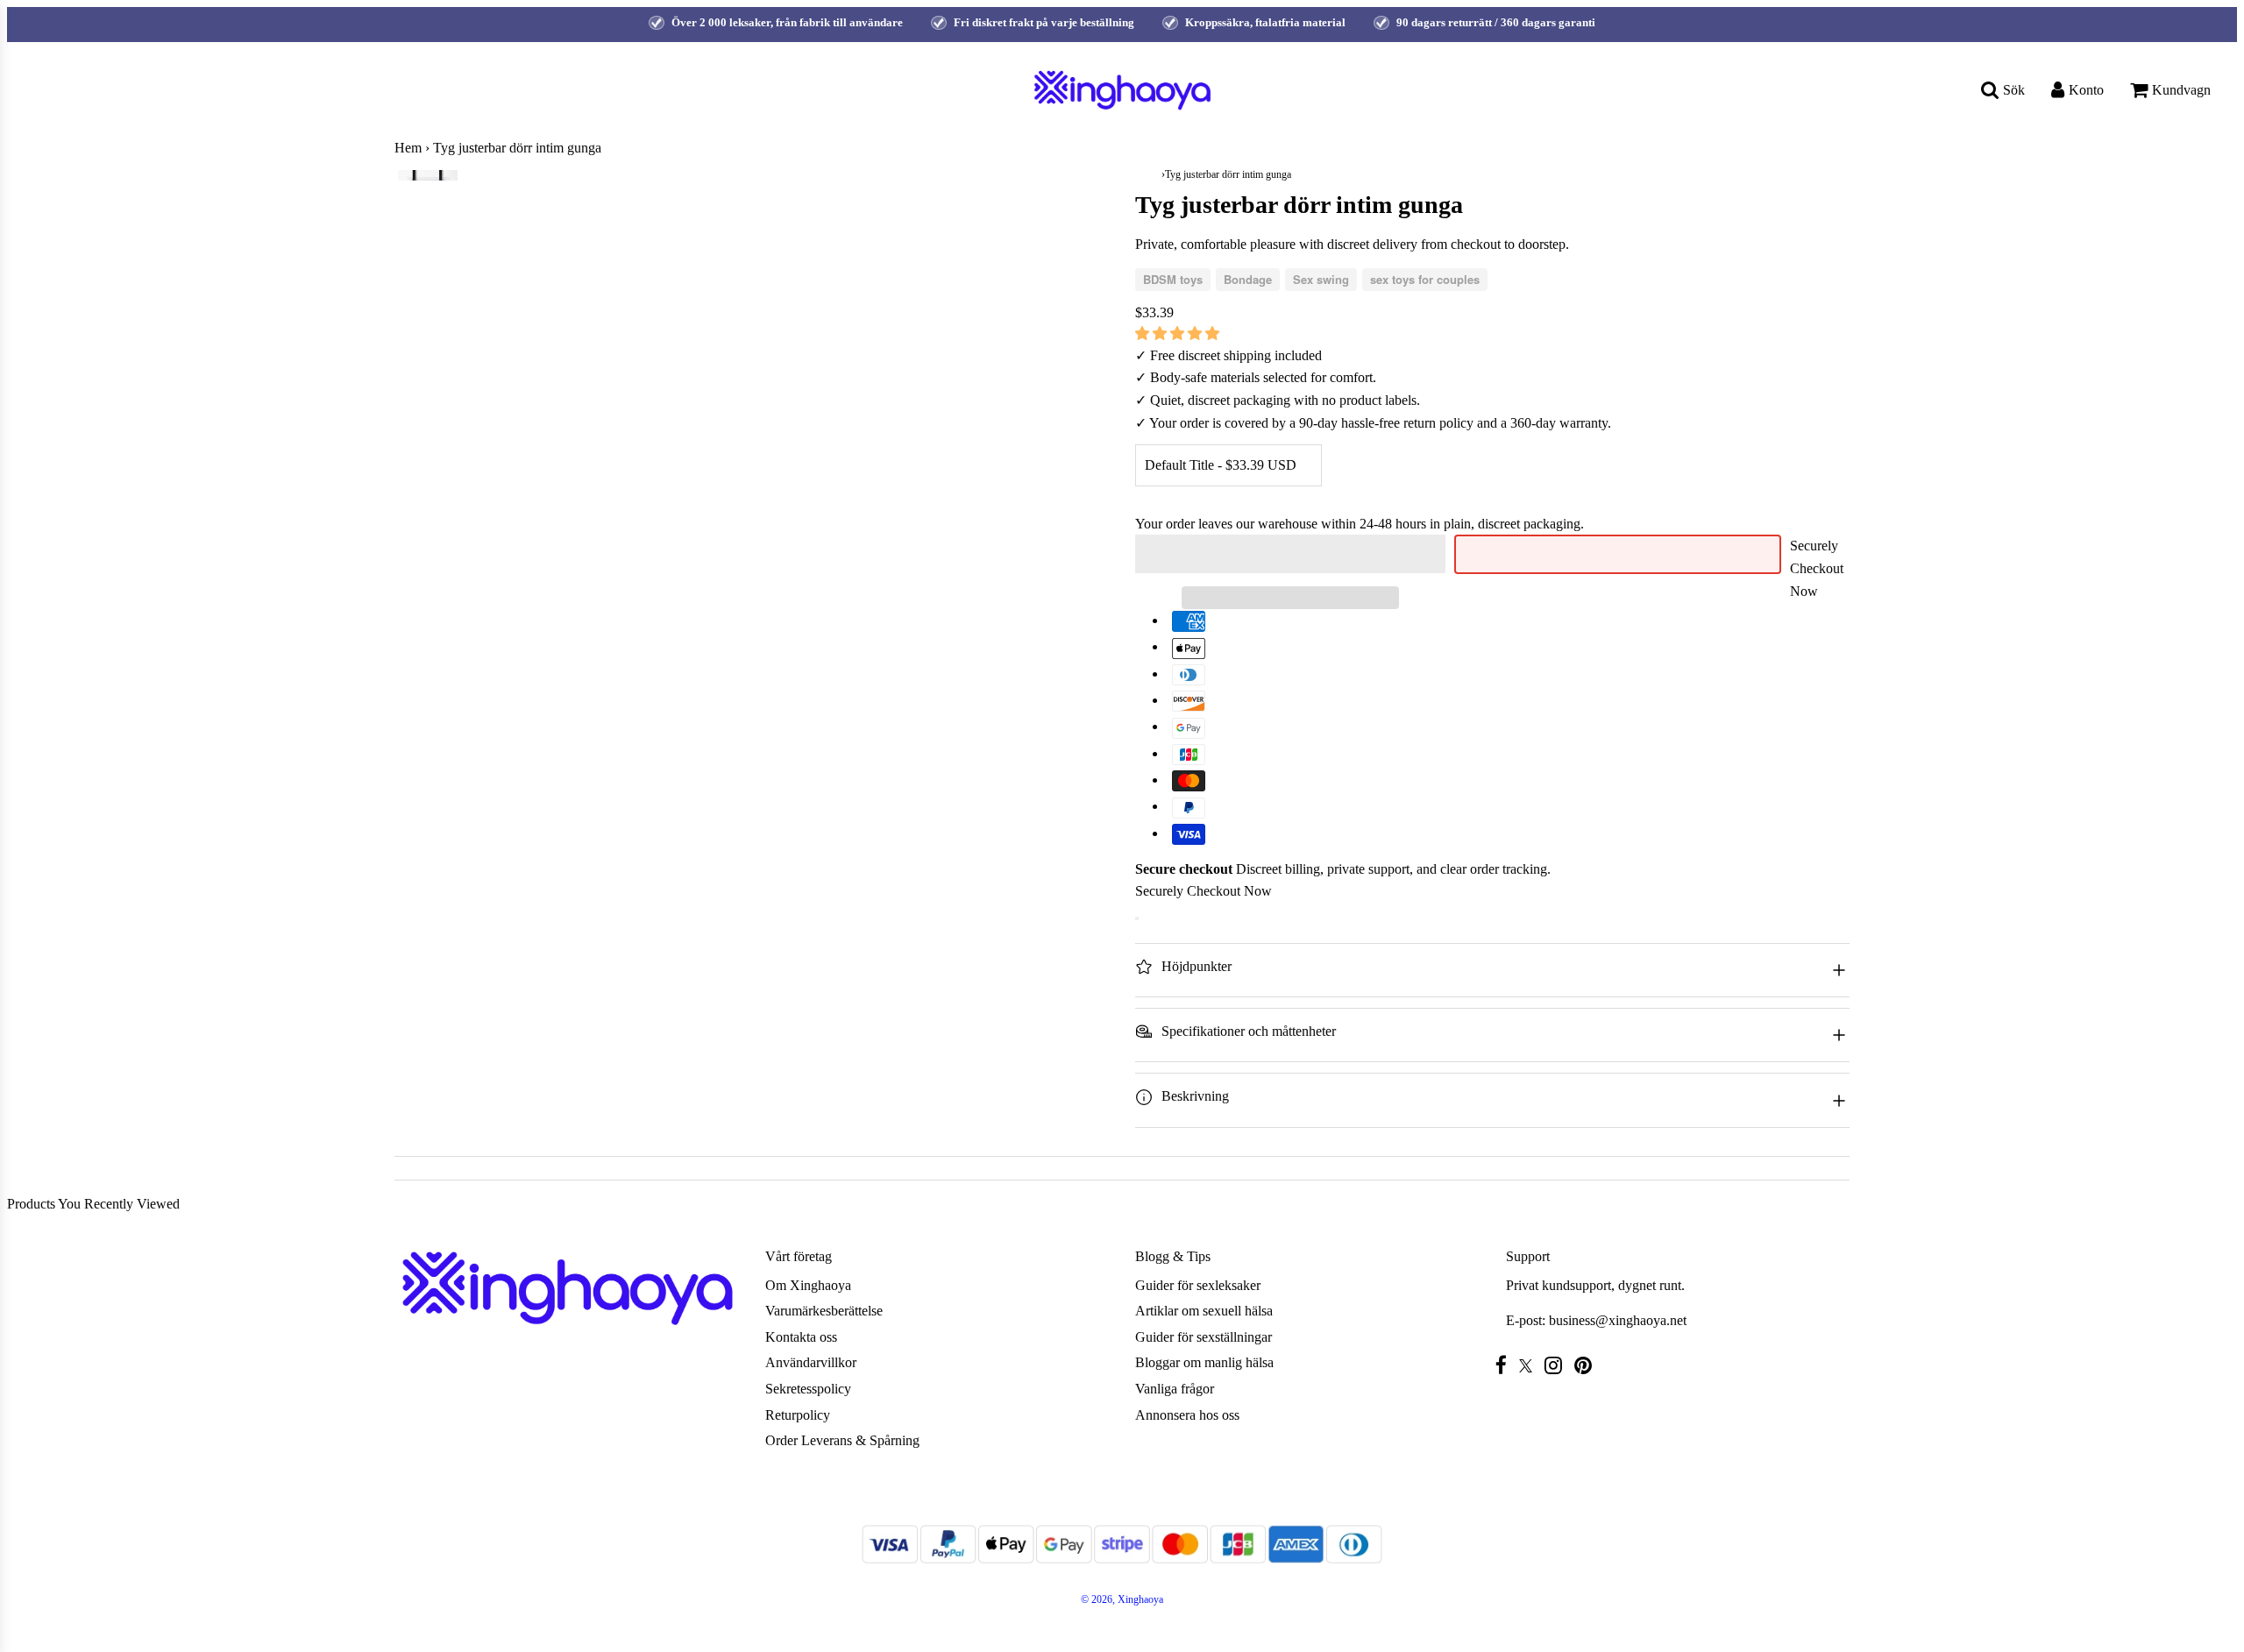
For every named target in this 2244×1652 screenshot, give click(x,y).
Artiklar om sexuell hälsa (1204, 1311)
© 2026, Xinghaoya (1122, 1599)
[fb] (1505, 1365)
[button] (1179, 333)
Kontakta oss (801, 1337)
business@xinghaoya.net (1618, 1320)
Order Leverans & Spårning (842, 1440)
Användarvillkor (811, 1362)
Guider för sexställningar (1204, 1337)
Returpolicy (798, 1415)
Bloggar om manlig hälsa (1204, 1362)
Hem (408, 148)
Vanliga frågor (1175, 1389)
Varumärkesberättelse (824, 1311)
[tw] (1530, 1366)
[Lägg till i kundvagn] (1137, 918)
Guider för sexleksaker (1198, 1285)
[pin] (1587, 1365)
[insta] (1558, 1365)
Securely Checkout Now (1817, 568)
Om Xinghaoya (808, 1285)
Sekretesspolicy (808, 1389)
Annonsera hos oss (1187, 1415)
